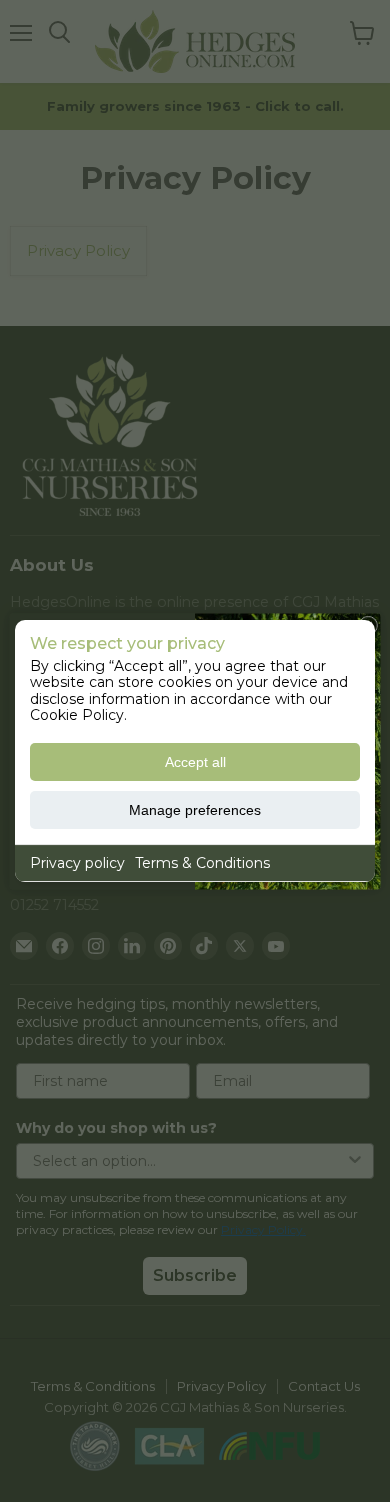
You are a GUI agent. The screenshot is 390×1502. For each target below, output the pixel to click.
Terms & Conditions (202, 863)
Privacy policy (77, 863)
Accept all (195, 762)
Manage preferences (195, 810)
